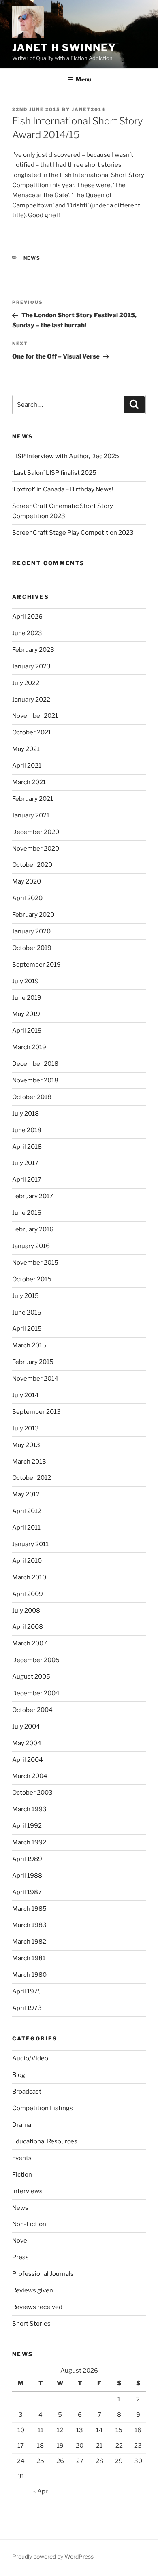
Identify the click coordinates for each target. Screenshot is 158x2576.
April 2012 (27, 1511)
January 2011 (30, 1544)
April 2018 (27, 1147)
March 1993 (29, 1809)
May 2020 (27, 881)
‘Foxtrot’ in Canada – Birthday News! (63, 489)
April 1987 (27, 1892)
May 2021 (26, 749)
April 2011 (26, 1528)
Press (20, 2257)
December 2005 (36, 1660)
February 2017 (33, 1196)
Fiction (22, 2175)
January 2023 (31, 666)
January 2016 (31, 1246)
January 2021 (31, 815)
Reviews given (33, 2290)
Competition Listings (43, 2108)
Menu (83, 79)
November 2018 (35, 1080)
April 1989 (27, 1859)
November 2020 (36, 849)
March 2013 (29, 1462)
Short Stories (31, 2324)
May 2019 (26, 1014)
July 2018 (26, 1114)
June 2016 (27, 1213)
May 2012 (26, 1494)
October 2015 (32, 1279)
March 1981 (29, 1958)
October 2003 (32, 1793)
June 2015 (27, 1313)
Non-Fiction (29, 2224)
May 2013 (26, 1445)
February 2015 (33, 1362)
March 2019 (29, 1047)
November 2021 (35, 716)
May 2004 (27, 1743)
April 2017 (27, 1180)
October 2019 (32, 948)
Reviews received (37, 2307)
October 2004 (32, 1710)
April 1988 (27, 1876)
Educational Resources (45, 2141)
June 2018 (27, 1130)
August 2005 (31, 1677)
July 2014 (26, 1395)
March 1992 (29, 1842)
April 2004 (28, 1760)
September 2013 (36, 1412)
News (32, 258)
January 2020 (31, 931)
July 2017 (25, 1163)
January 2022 (31, 700)
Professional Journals (43, 2274)
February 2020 (33, 915)
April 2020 (27, 898)
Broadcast (27, 2092)
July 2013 (26, 1428)
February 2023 (33, 650)
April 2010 (27, 1561)
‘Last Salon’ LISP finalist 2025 (54, 473)
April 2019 (27, 1031)
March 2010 (29, 1577)
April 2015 (27, 1329)
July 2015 (26, 1296)
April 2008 (28, 1627)
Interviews (27, 2191)
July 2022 (26, 683)
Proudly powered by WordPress (53, 2556)
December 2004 (36, 1693)
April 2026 (27, 617)
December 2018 (35, 1064)
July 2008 (26, 1611)
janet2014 (89, 109)
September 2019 (36, 965)
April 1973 (27, 2008)
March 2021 (29, 782)
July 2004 (26, 1727)
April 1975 (27, 1991)
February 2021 (33, 799)
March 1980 (29, 1975)
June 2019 (27, 998)
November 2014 (35, 1379)
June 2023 (27, 633)
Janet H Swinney (64, 48)
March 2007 (30, 1643)
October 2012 (32, 1478)
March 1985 (29, 1909)
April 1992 (27, 1826)
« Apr (41, 2491)
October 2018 (32, 1097)
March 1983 (29, 1925)
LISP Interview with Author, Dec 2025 (66, 456)
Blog (19, 2075)
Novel (20, 2241)
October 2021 (32, 732)
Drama (22, 2125)
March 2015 (29, 1345)
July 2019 (26, 981)
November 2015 (35, 1263)
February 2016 (33, 1229)
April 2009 (28, 1594)
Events (22, 2158)
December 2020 (36, 832)
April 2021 (27, 766)
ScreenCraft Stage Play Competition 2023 (73, 533)
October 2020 (32, 865)
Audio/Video (30, 2058)
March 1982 (29, 1942)
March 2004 (30, 1776)
